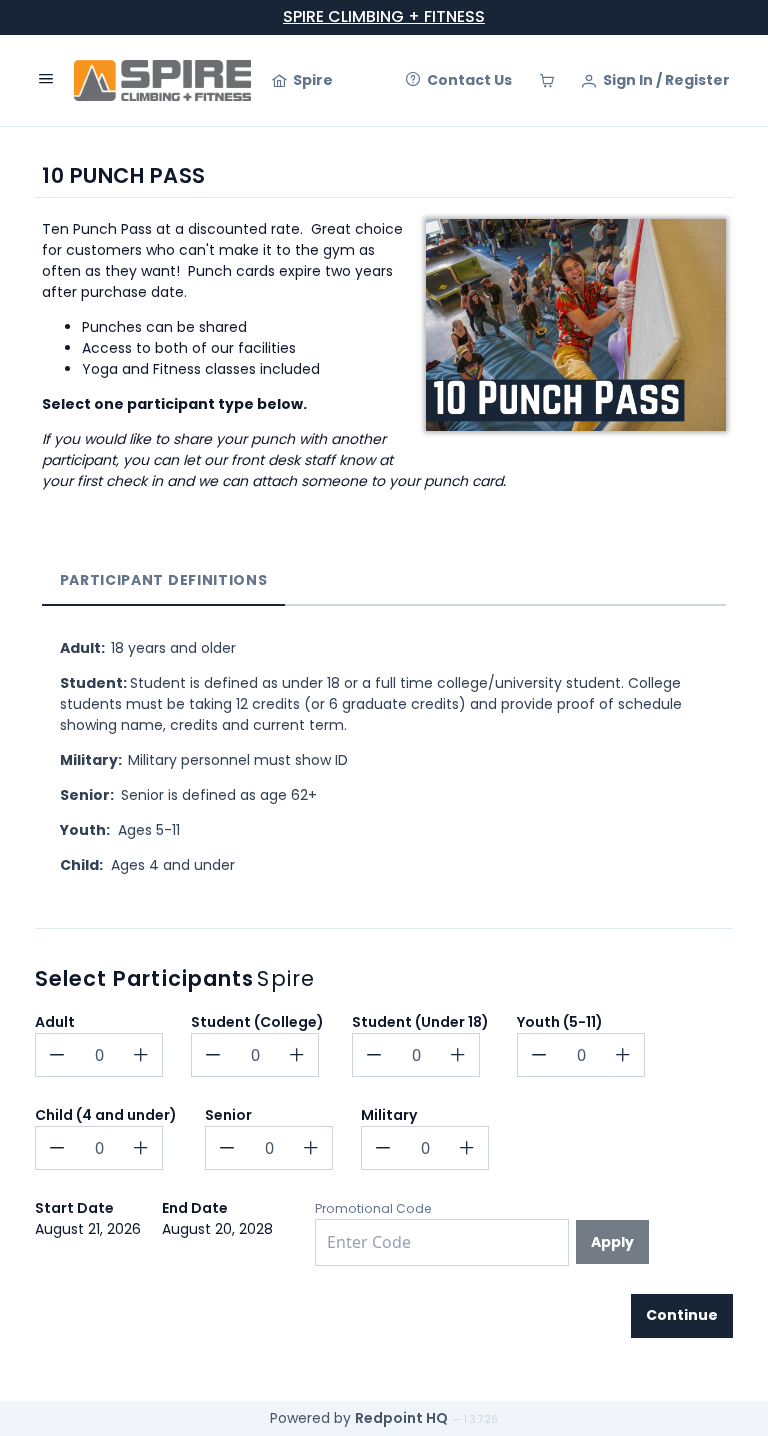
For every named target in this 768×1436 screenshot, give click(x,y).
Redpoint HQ (401, 1418)
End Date (195, 1208)
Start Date (74, 1208)
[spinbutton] (99, 1055)
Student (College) (257, 1022)
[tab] (163, 580)
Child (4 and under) (106, 1115)
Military (389, 1115)
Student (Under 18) (420, 1022)
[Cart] (547, 81)
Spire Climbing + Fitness (384, 16)
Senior (228, 1115)
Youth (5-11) (560, 1022)
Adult (55, 1022)
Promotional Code (373, 1208)
